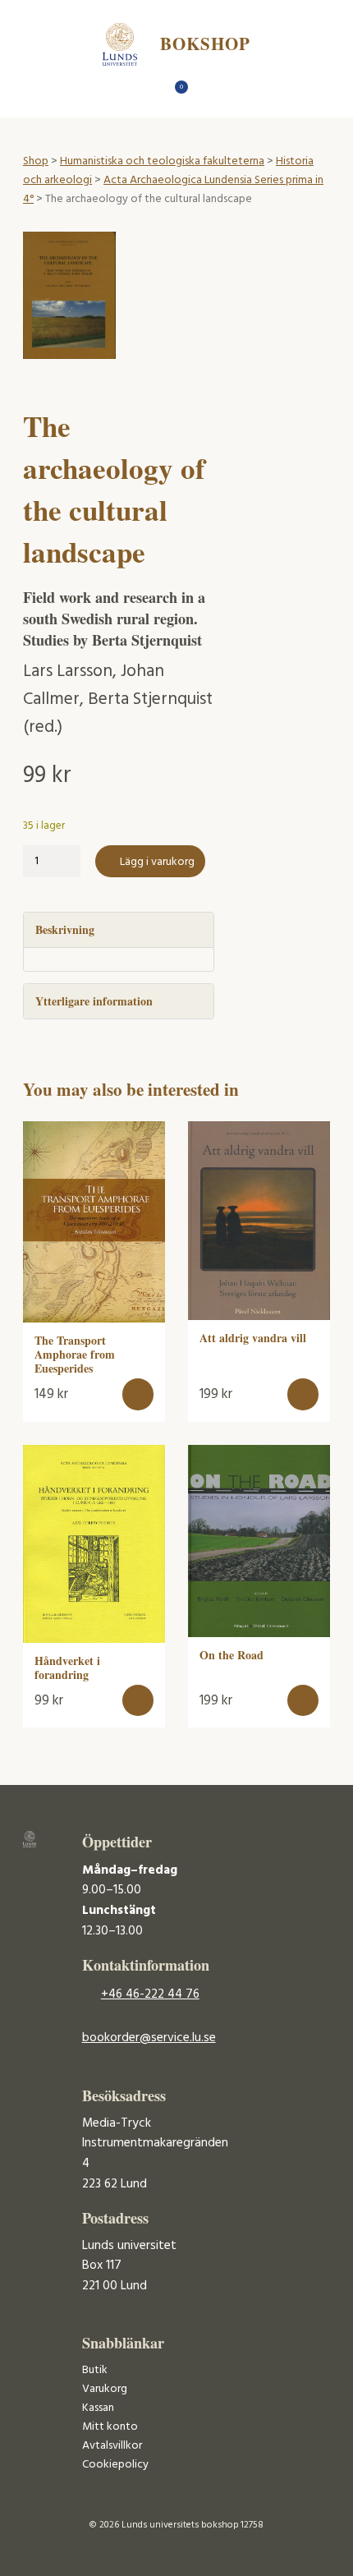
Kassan (98, 2408)
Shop (36, 161)
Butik (95, 2370)
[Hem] (148, 92)
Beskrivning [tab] (65, 929)
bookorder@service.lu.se (149, 2038)
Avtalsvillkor (112, 2446)
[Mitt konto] (206, 92)
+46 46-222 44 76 (150, 1994)
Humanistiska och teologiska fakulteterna (162, 161)
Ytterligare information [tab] (94, 1001)
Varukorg (105, 2389)
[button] (138, 1394)
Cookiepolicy (115, 2465)
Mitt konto (110, 2427)
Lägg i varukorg (157, 862)
